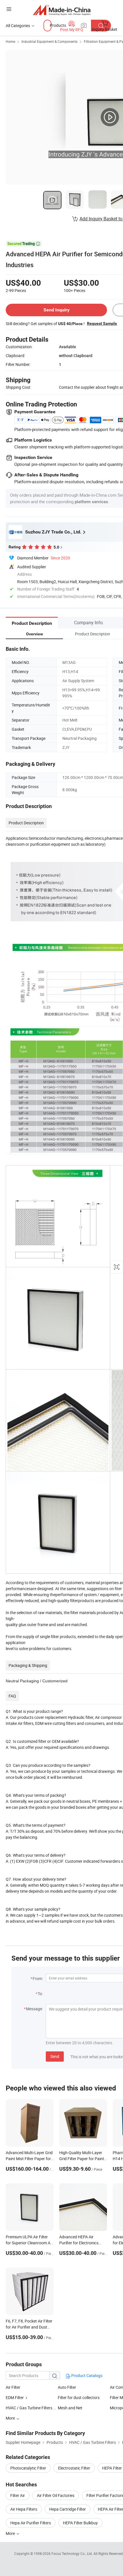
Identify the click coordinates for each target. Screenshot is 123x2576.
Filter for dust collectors (79, 2397)
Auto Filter (67, 2387)
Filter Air (18, 2495)
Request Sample (102, 323)
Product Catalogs (86, 2375)
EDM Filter (15, 2397)
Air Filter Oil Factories (56, 2495)
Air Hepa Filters (24, 2509)
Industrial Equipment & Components (49, 41)
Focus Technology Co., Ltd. (73, 2553)
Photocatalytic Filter (28, 2468)
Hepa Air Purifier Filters (31, 2523)
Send (55, 2056)
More (11, 2533)
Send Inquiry (56, 310)
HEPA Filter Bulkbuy (80, 2523)
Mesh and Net (70, 2408)
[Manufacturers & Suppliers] (62, 10)
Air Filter (13, 2387)
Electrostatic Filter (74, 2468)
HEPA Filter (112, 2468)
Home (10, 41)
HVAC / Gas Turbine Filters (29, 2408)
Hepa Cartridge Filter (68, 2509)
